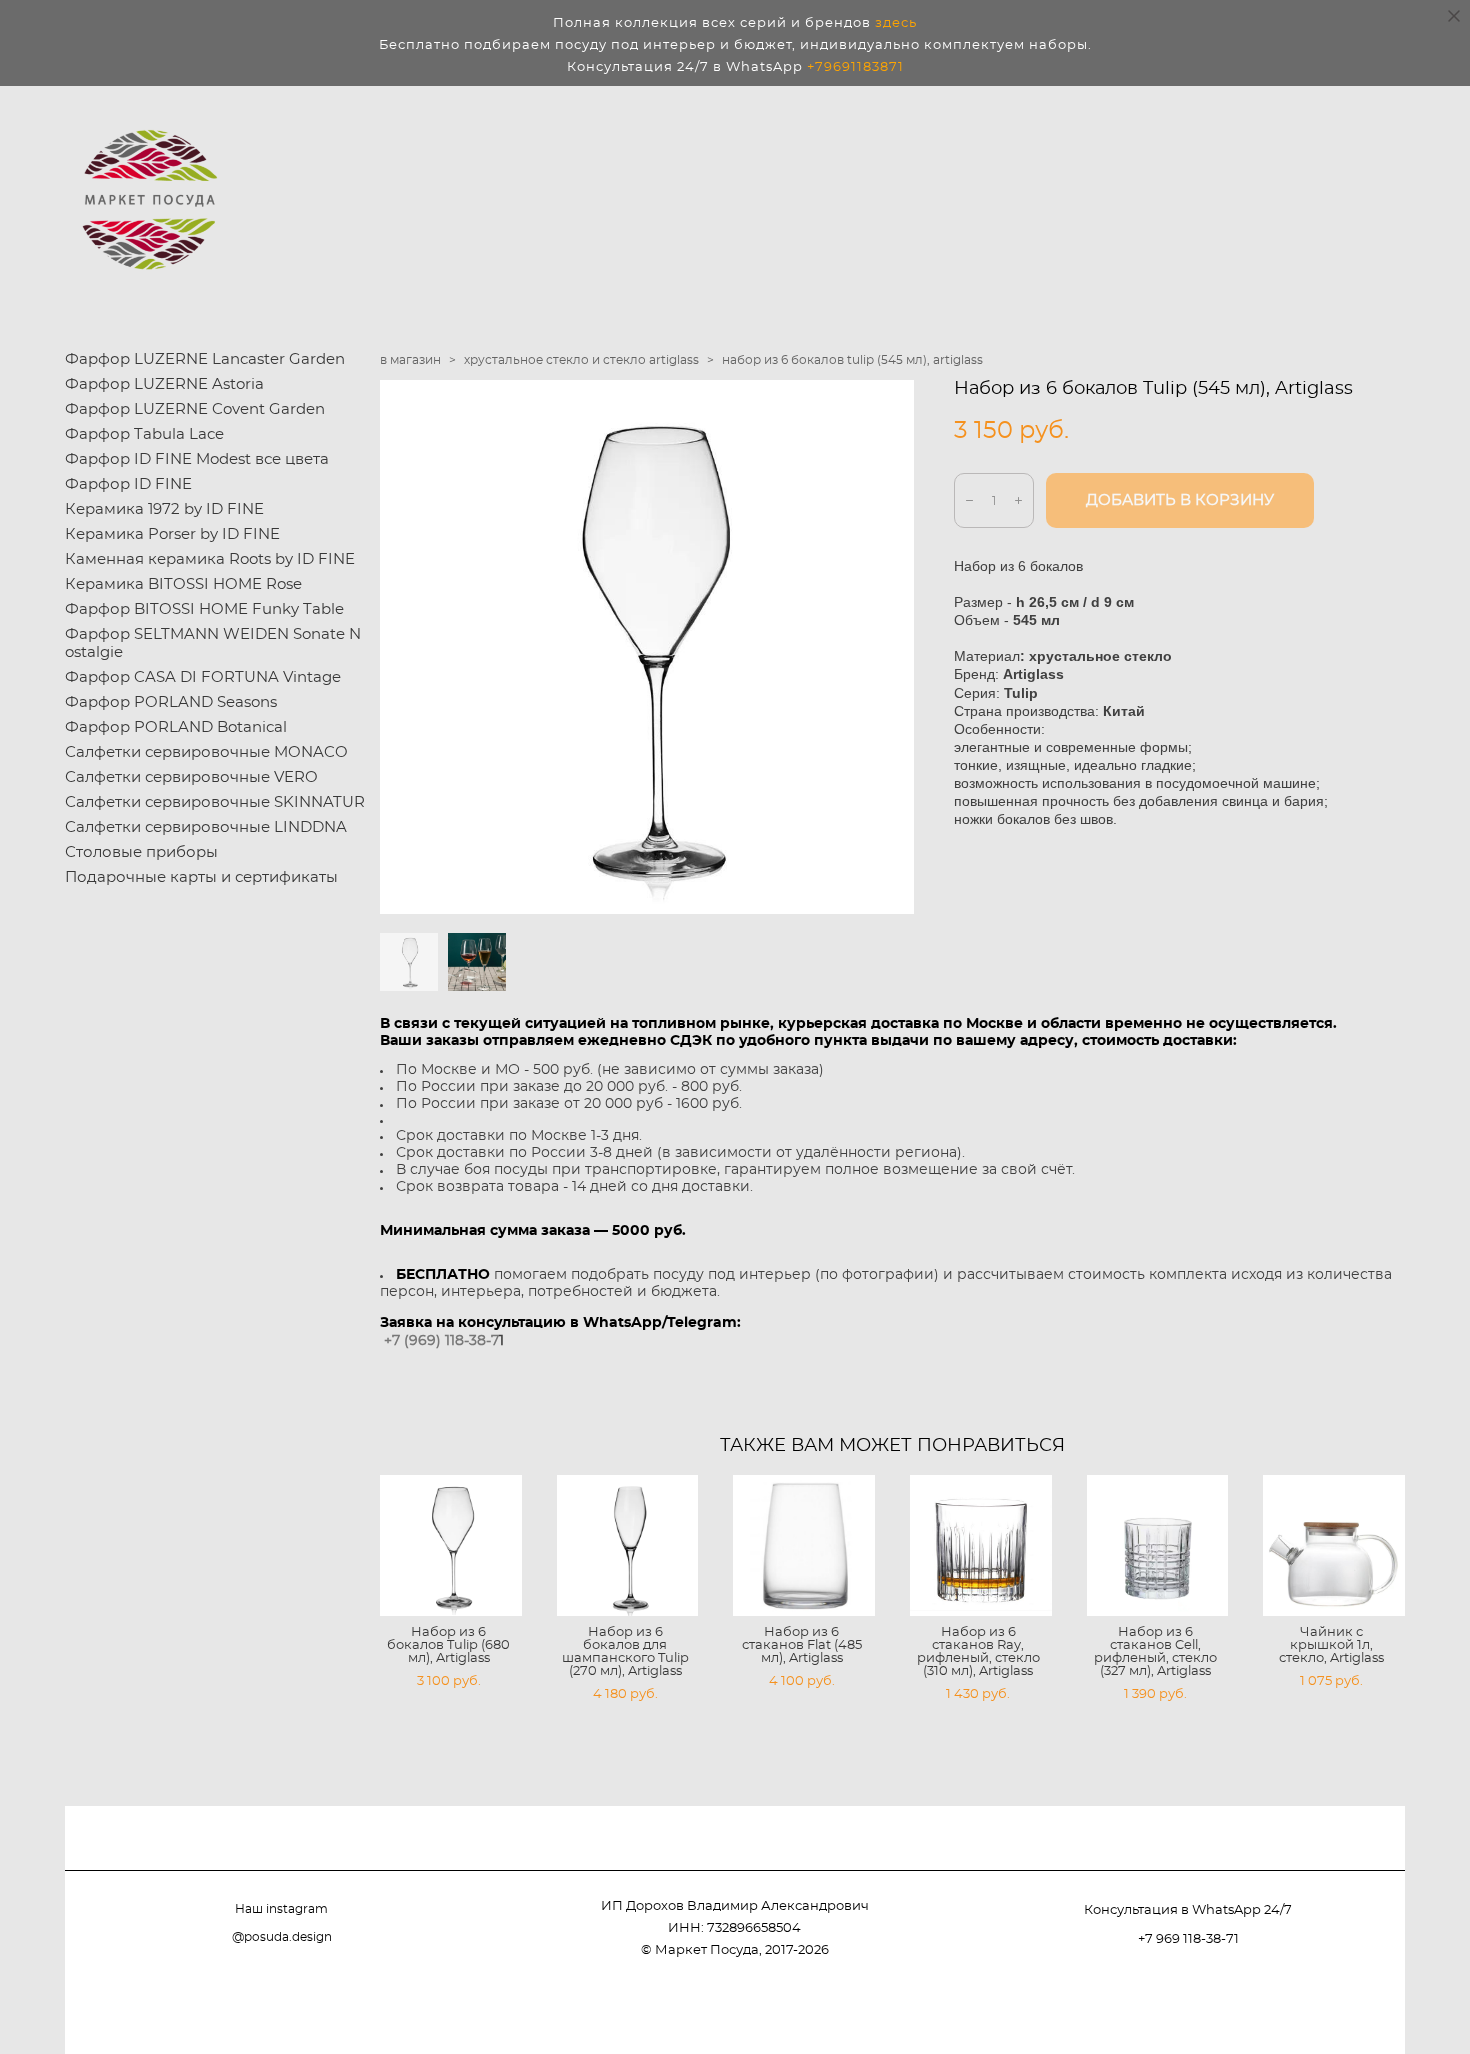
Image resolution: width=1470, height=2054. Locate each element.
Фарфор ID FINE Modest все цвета (197, 459)
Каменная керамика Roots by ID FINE (210, 559)
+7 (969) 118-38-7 (441, 1341)
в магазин (410, 360)
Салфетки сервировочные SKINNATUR (215, 802)
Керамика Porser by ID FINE (172, 534)
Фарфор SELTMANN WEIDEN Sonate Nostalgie (213, 643)
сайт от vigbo (1365, 2006)
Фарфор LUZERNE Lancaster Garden (205, 359)
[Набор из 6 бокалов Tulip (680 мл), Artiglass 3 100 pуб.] (451, 1545)
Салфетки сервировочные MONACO (206, 752)
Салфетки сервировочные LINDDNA (206, 827)
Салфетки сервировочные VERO (191, 777)
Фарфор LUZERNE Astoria (164, 384)
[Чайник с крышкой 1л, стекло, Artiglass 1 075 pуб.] (1334, 1545)
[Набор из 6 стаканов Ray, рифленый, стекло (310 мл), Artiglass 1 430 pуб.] (981, 1545)
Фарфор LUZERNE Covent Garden (195, 409)
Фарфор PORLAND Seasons (171, 702)
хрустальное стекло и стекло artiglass (581, 360)
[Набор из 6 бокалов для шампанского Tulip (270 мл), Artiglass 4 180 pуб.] (628, 1545)
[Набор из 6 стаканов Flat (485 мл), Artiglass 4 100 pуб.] (804, 1545)
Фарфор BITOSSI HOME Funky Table (204, 609)
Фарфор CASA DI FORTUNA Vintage (203, 677)
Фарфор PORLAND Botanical (176, 727)
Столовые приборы (141, 852)
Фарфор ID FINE (128, 484)
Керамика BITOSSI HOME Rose (183, 584)
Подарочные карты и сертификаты (201, 877)
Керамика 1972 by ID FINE (164, 509)
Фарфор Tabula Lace (144, 434)
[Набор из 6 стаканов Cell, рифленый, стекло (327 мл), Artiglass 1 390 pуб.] (1158, 1545)
